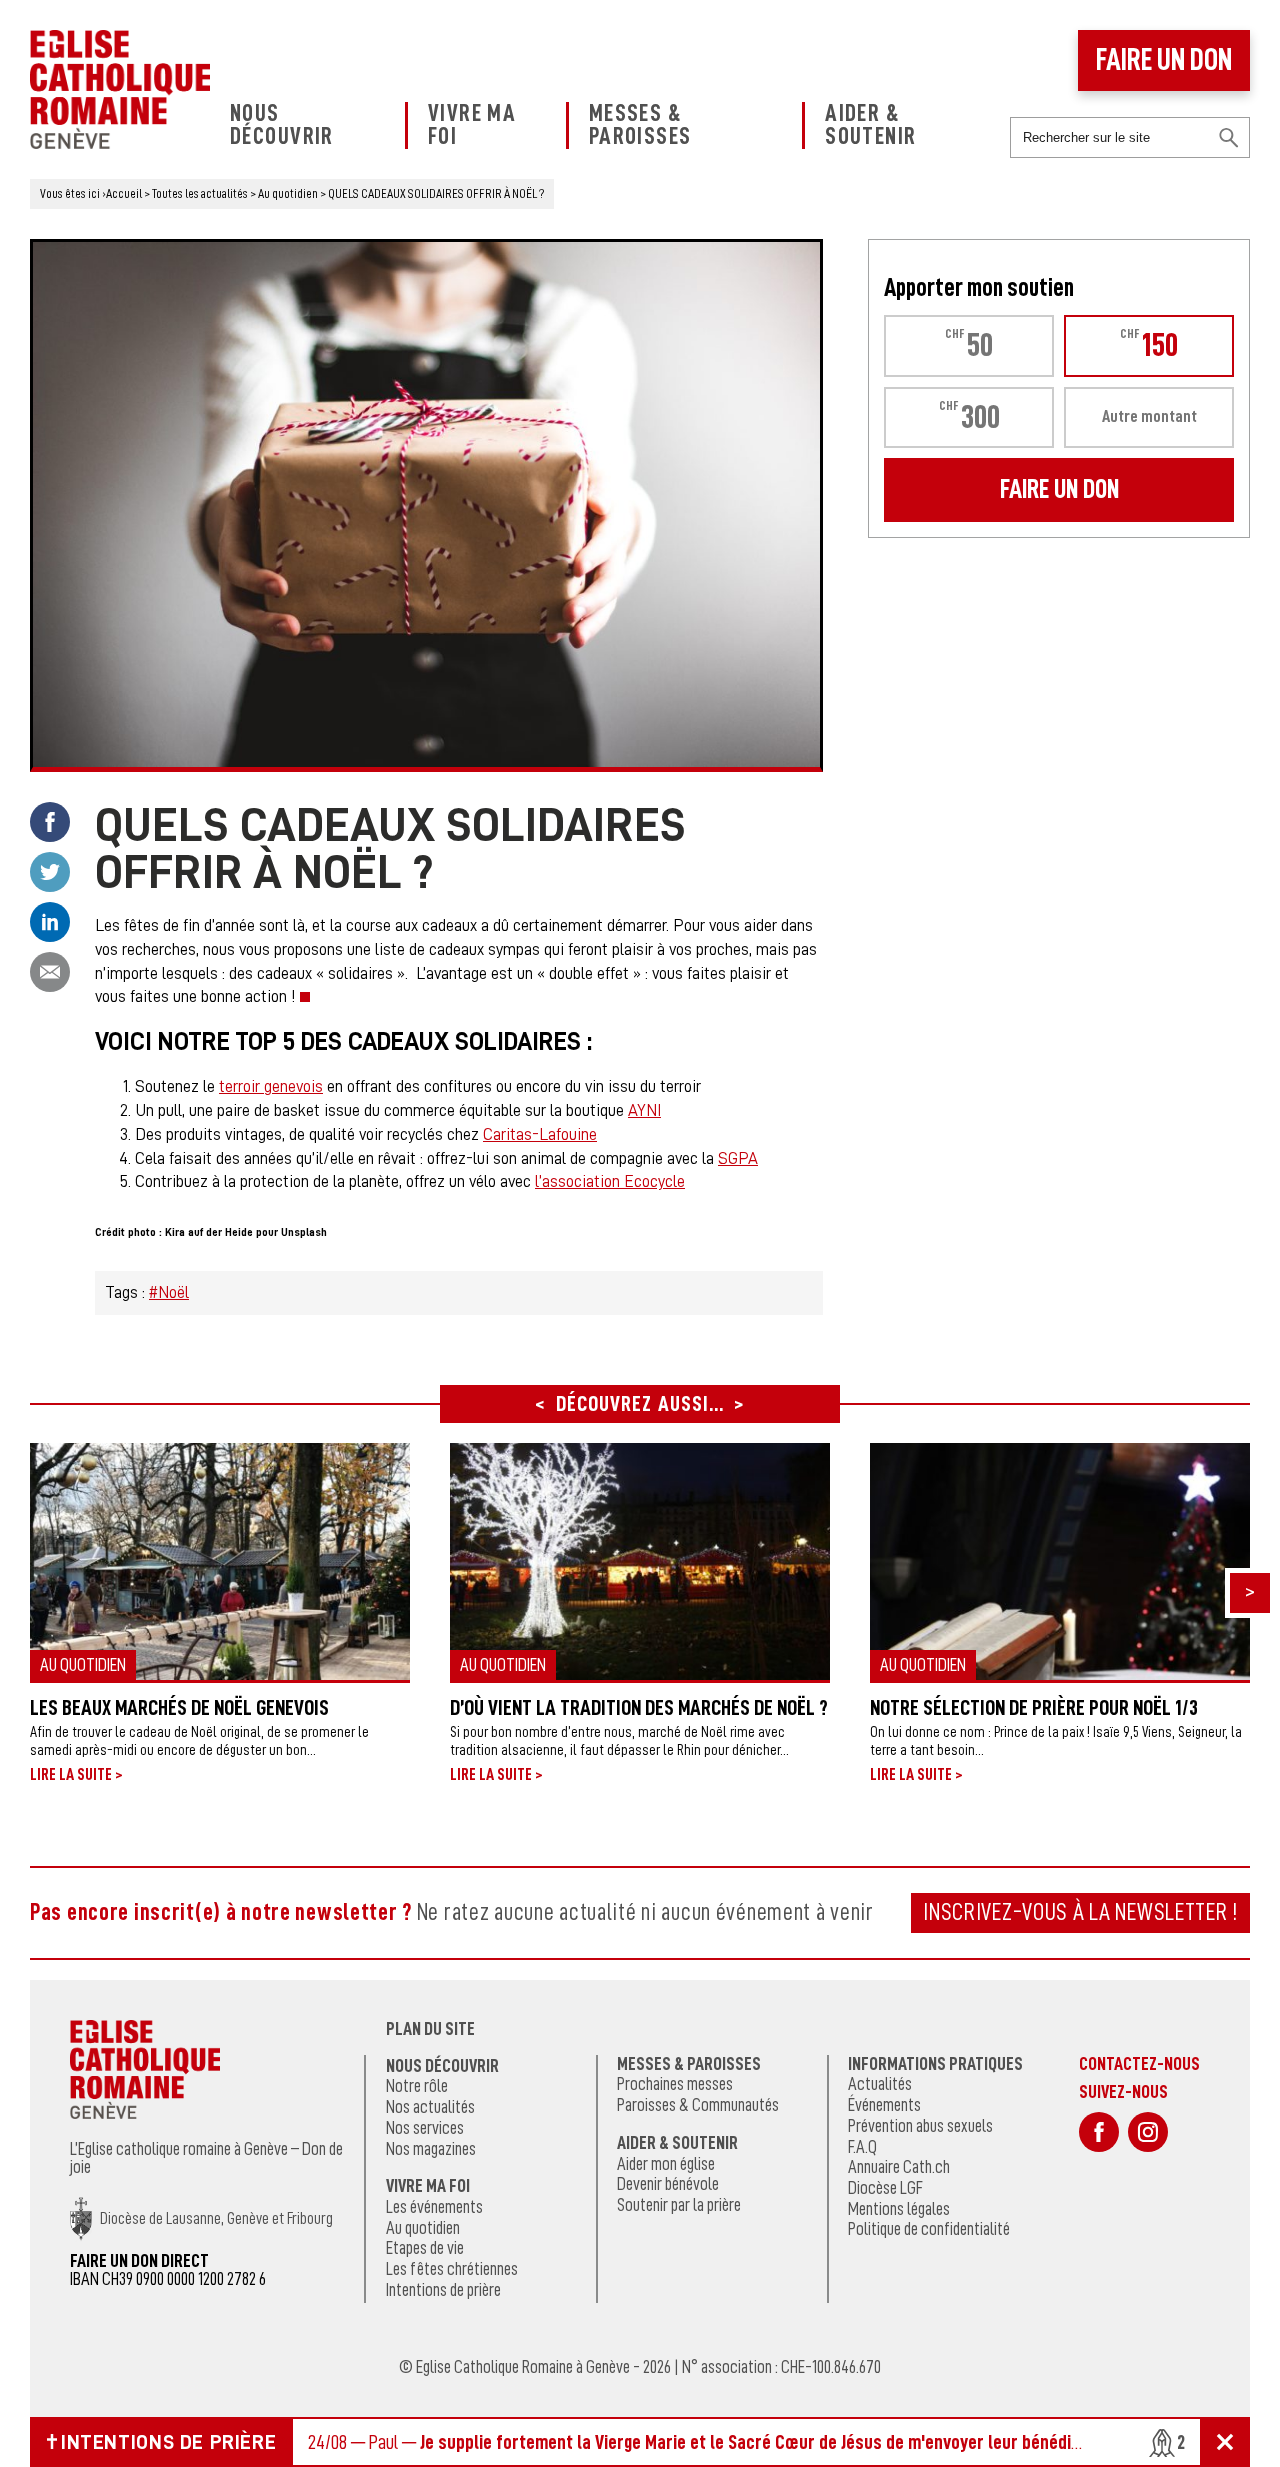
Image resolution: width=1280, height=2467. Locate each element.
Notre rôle (417, 2086)
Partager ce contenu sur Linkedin (50, 922)
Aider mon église (666, 2164)
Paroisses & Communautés (698, 2105)
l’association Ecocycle (610, 1181)
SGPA (738, 1158)
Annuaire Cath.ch (899, 2167)
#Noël (169, 1292)
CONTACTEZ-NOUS (1139, 2063)
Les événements (434, 2207)
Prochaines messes (675, 2084)
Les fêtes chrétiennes (452, 2269)
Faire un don (1164, 60)
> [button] (1250, 1591)
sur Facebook (1099, 2132)
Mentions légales (899, 2209)
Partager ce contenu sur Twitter (50, 872)
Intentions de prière (443, 2290)
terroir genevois (271, 1086)
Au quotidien (423, 2228)
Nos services (425, 2128)
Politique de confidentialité (929, 2229)
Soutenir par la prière (679, 2205)
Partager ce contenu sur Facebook (50, 822)
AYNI (644, 1110)
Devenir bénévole (668, 2184)
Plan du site (430, 2029)
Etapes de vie (425, 2248)
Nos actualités (430, 2107)
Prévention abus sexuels (920, 2126)
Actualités (880, 2084)
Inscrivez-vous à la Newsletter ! (1080, 1912)
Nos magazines (431, 2149)
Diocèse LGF (885, 2188)
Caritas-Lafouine (540, 1134)
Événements (884, 2105)
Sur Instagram (1148, 2132)
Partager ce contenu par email (50, 972)
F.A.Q (862, 2147)
